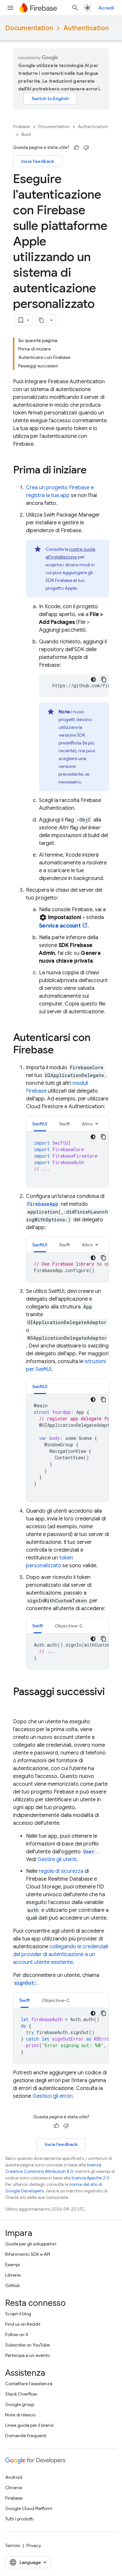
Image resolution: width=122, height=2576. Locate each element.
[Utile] (76, 148)
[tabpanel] (68, 1159)
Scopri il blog (18, 2314)
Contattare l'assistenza (29, 2384)
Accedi (106, 8)
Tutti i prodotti (19, 2519)
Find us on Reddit (23, 2324)
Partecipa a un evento (27, 2355)
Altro (87, 1124)
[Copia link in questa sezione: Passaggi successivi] (20, 1705)
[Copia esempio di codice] (104, 679)
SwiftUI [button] (40, 1124)
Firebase (21, 127)
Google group (20, 2404)
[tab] (40, 1124)
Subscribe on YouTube (27, 2345)
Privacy (34, 2545)
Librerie (13, 2275)
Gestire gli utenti (57, 1860)
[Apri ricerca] (75, 8)
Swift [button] (65, 1124)
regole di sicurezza (61, 1871)
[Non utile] (86, 148)
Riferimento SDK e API (28, 2254)
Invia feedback (38, 161)
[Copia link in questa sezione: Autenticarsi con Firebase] (60, 1051)
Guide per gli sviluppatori (31, 2244)
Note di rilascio (20, 2415)
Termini (13, 2545)
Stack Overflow (21, 2394)
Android (14, 2477)
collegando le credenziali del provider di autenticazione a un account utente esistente (61, 1954)
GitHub (13, 2285)
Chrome (14, 2488)
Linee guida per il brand (29, 2425)
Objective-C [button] (69, 1626)
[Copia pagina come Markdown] (41, 320)
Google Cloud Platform (29, 2508)
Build (26, 134)
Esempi (13, 2265)
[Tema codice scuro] (93, 679)
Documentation (29, 28)
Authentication (86, 28)
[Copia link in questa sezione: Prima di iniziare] (93, 471)
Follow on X (17, 2334)
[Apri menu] (10, 8)
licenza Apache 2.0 (90, 2178)
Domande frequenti (26, 2436)
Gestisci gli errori (53, 2096)
